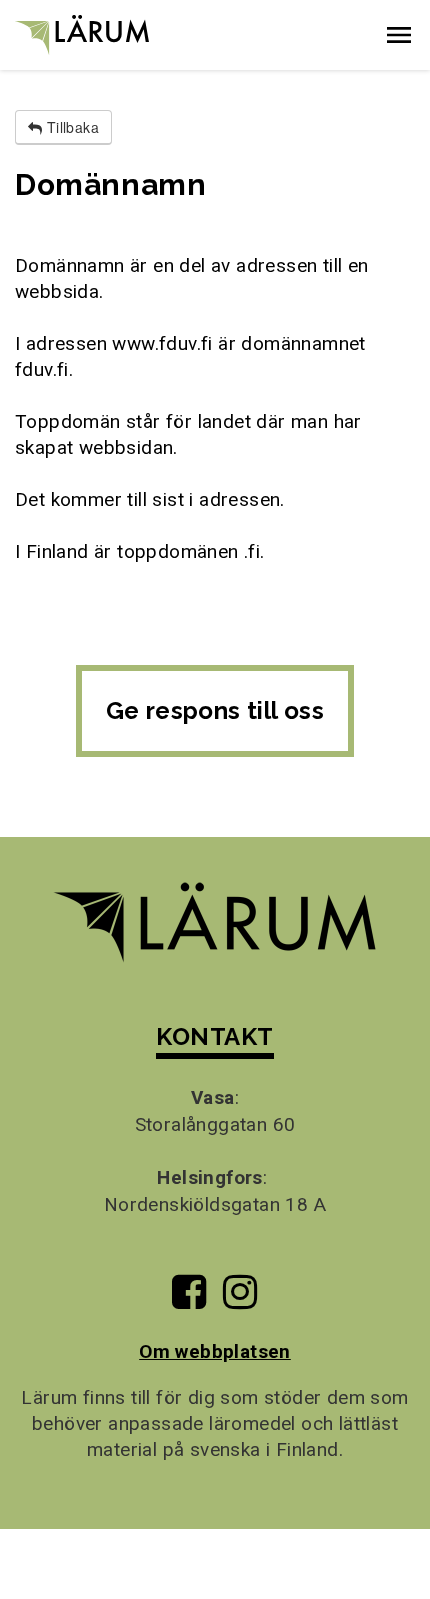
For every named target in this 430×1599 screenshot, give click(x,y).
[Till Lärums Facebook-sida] (189, 1299)
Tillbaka (70, 127)
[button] (399, 35)
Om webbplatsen (215, 1351)
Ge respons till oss (215, 710)
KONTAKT (214, 1036)
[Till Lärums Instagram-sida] (240, 1299)
